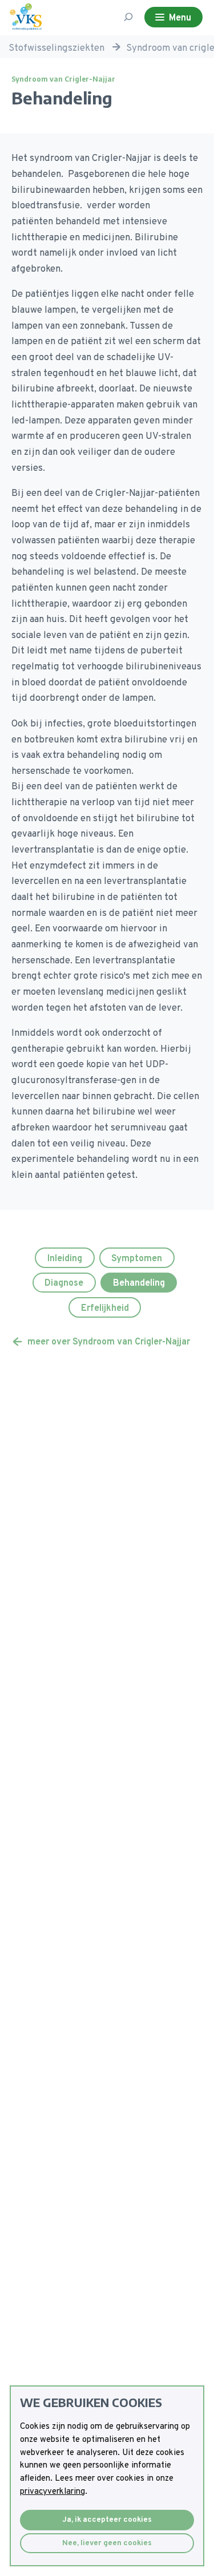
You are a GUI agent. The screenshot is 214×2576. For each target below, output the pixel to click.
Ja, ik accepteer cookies (107, 2520)
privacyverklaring (53, 2492)
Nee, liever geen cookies (107, 2543)
